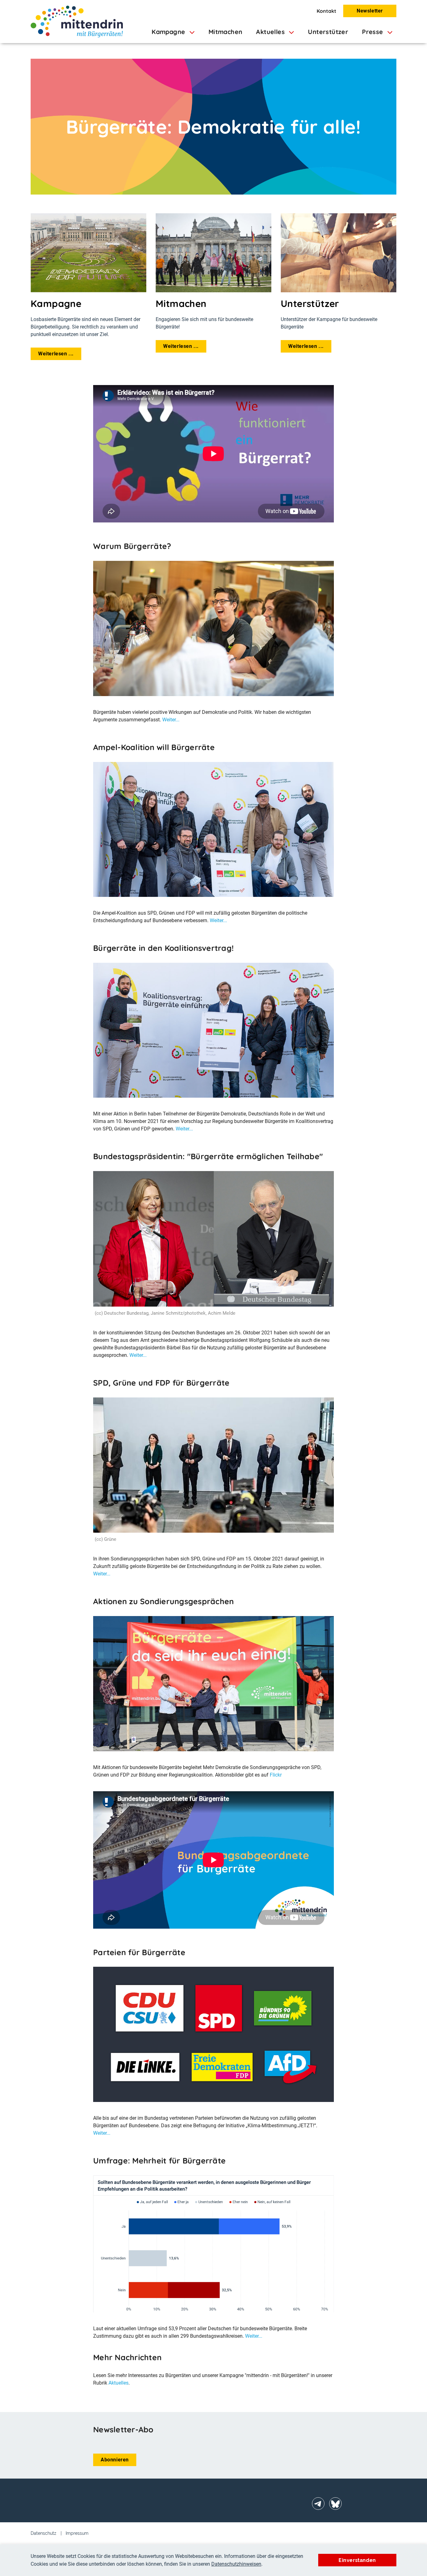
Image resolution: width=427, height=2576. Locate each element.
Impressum (77, 2533)
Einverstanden (357, 2560)
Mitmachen (226, 32)
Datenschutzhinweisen (236, 2564)
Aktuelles (118, 2383)
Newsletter (370, 11)
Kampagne (56, 304)
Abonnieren (115, 2460)
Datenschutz (43, 2533)
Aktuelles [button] (271, 32)
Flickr (276, 1775)
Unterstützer (328, 32)
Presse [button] (374, 32)
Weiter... (171, 720)
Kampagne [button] (169, 32)
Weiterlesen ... (56, 354)
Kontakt (327, 11)
